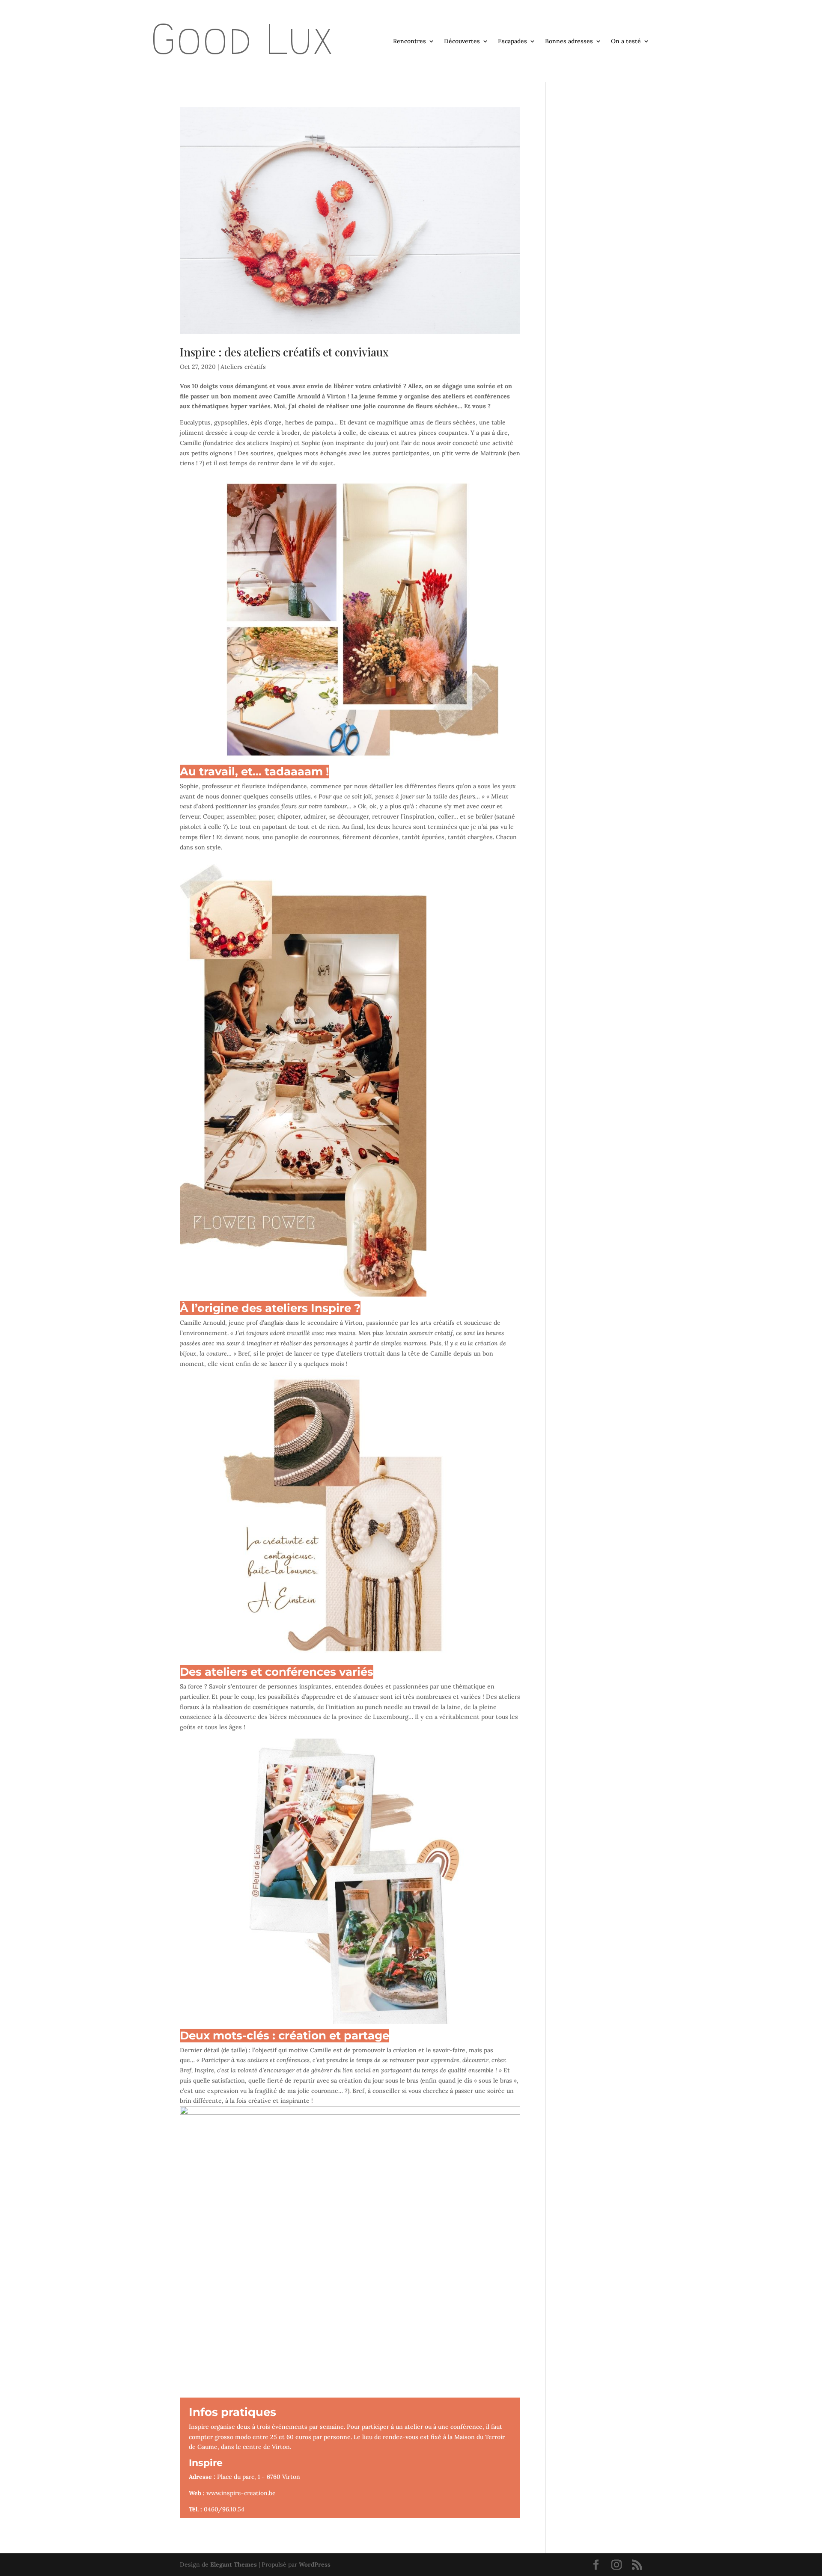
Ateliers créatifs (243, 367)
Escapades (512, 42)
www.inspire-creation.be (241, 2493)
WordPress (315, 2564)
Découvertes (462, 42)
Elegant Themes (234, 2564)
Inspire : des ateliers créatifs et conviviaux (284, 352)
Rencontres (410, 42)
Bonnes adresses (569, 42)
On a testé (626, 42)
